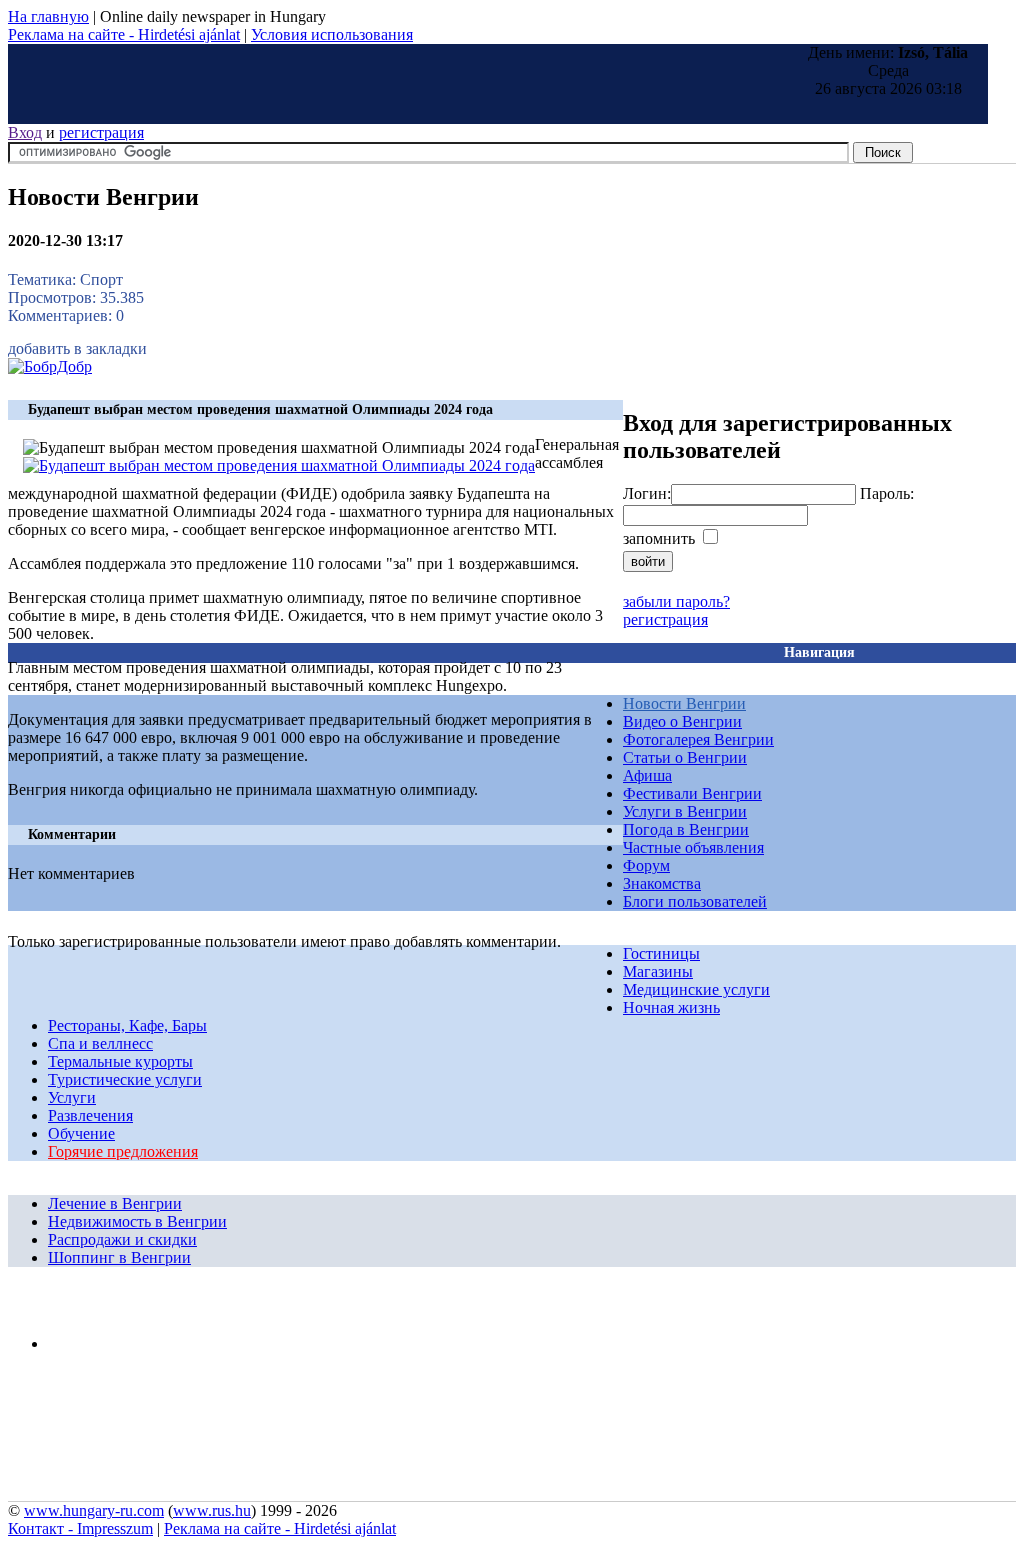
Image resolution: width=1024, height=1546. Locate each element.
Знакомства (662, 883)
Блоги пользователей (695, 901)
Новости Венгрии (684, 703)
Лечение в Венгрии (115, 1203)
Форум (646, 865)
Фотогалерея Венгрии (698, 739)
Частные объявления (693, 847)
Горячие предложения (123, 1151)
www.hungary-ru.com (94, 1510)
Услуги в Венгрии (685, 811)
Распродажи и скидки (122, 1239)
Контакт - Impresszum (80, 1528)
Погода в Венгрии (686, 829)
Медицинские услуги (696, 989)
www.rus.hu (212, 1510)
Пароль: (887, 493)
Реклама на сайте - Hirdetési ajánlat (124, 34)
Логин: (647, 493)
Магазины (658, 971)
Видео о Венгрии (682, 721)
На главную (48, 16)
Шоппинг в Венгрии (119, 1257)
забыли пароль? (676, 601)
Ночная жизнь (671, 1007)
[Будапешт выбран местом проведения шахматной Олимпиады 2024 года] (279, 465)
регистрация (101, 132)
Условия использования (332, 34)
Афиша (647, 775)
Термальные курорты (120, 1061)
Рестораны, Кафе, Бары (127, 1025)
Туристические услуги (125, 1079)
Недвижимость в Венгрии (137, 1221)
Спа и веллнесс (100, 1043)
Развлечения (90, 1115)
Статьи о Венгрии (685, 757)
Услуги (72, 1097)
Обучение (81, 1133)
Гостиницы (661, 953)
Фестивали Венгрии (692, 793)
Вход (25, 132)
